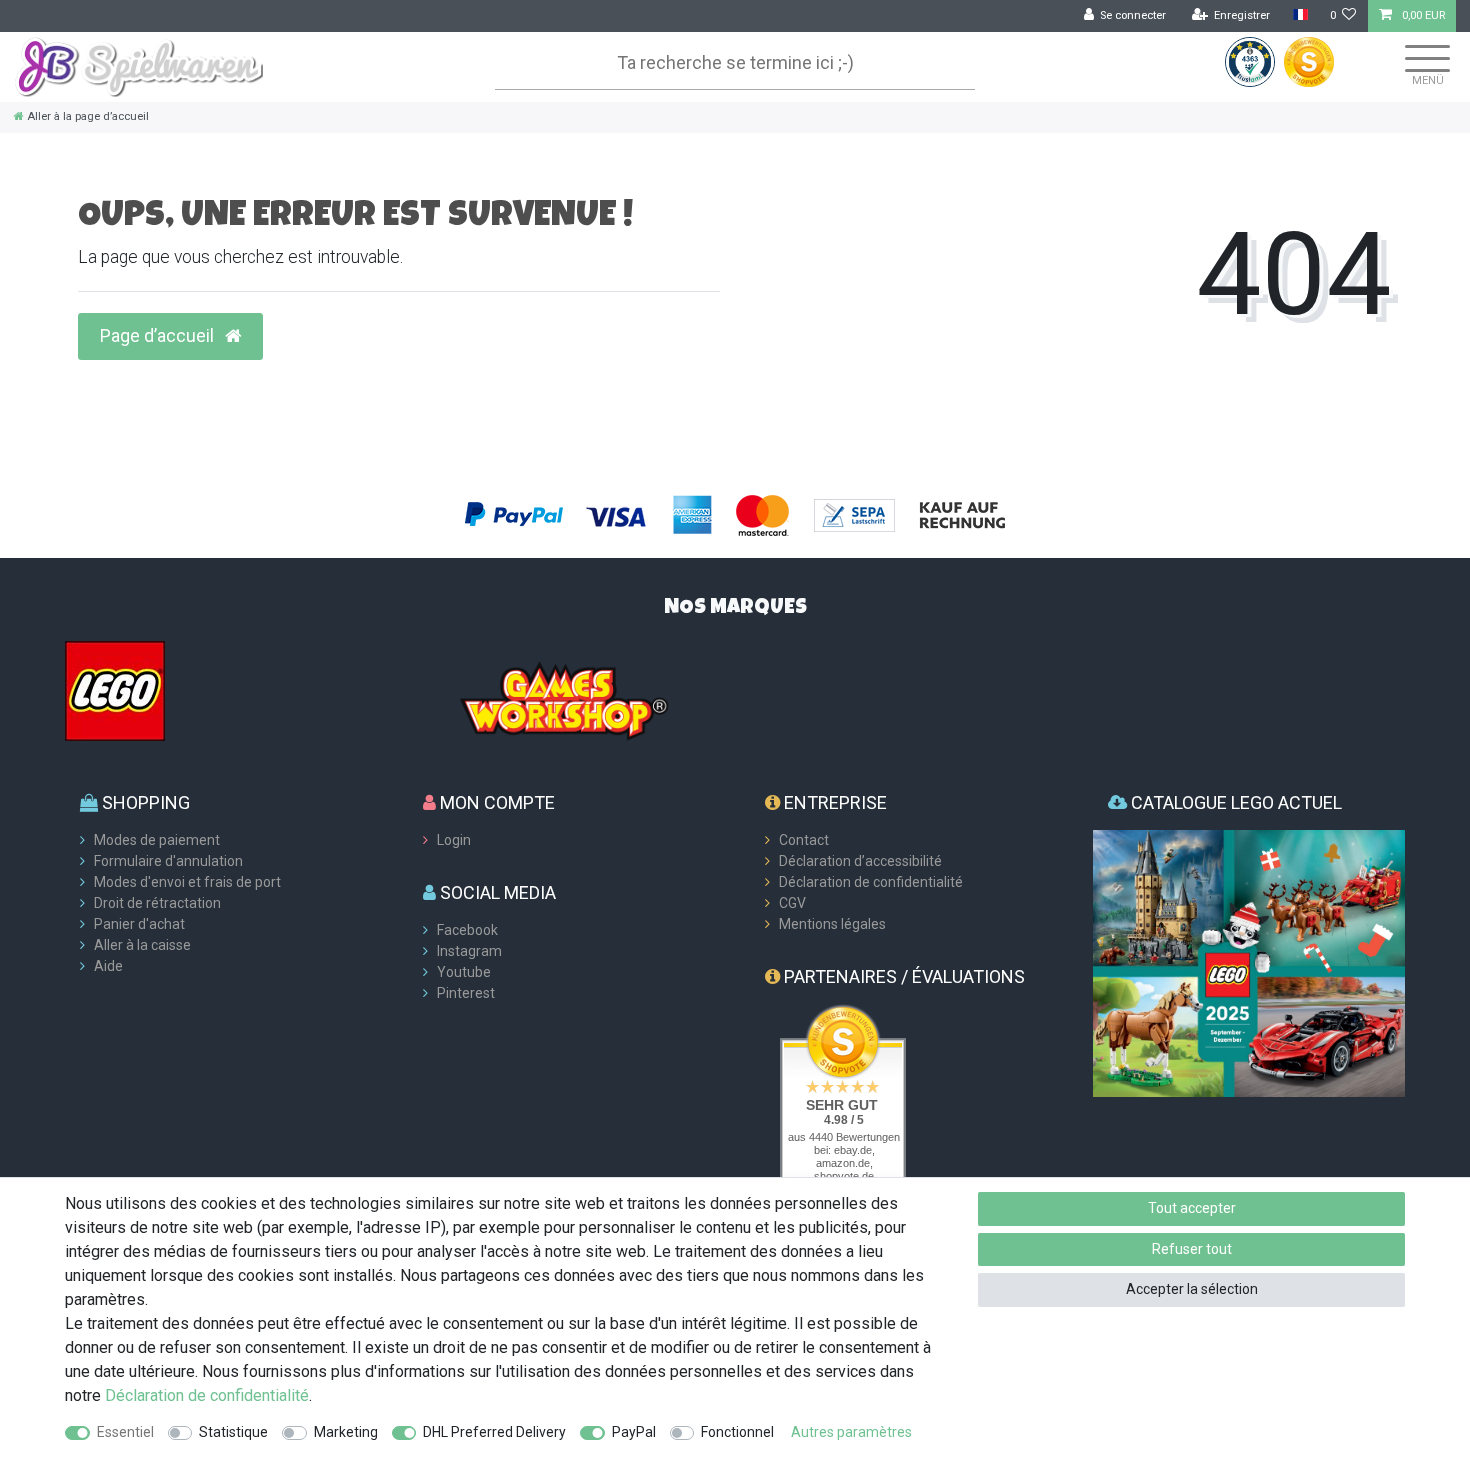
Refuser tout (1192, 1249)
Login (454, 840)
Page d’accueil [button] (159, 336)
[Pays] (1299, 15)
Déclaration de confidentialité (871, 882)
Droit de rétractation (157, 903)
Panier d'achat (139, 924)
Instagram (469, 951)
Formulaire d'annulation (168, 861)
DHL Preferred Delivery (494, 1432)
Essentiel (125, 1432)
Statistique (233, 1432)
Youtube (464, 972)
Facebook (467, 930)
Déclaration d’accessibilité (860, 861)
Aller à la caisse (142, 945)
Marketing (346, 1432)
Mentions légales (832, 924)
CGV (792, 903)
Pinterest (466, 993)
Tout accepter (1192, 1208)
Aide (108, 966)
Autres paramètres (851, 1432)
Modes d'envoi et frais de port (187, 882)
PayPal (634, 1432)
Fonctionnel (737, 1432)
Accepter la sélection (1192, 1289)
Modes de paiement (157, 840)
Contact (804, 840)
